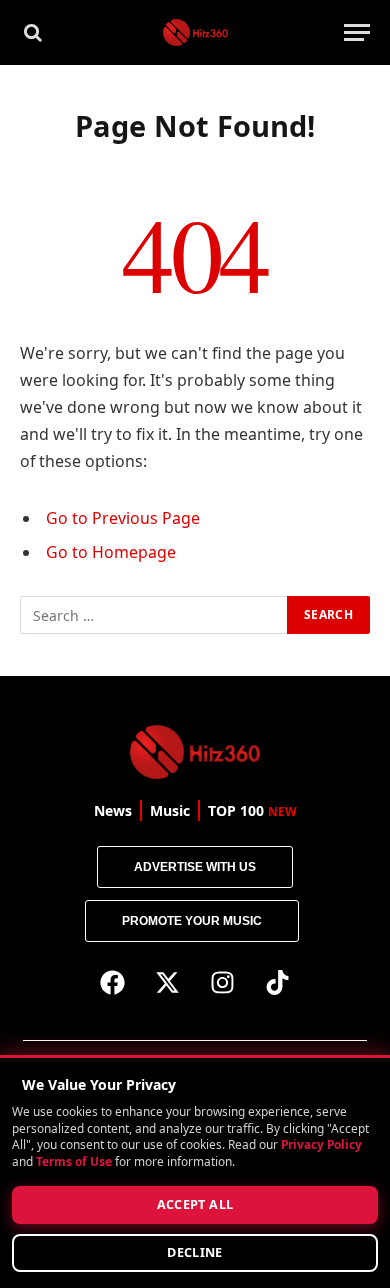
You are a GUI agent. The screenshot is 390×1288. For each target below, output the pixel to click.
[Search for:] (154, 615)
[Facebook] (113, 982)
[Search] (31, 32)
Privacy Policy (321, 1145)
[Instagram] (223, 982)
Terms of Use (74, 1161)
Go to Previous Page (123, 518)
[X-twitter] (168, 982)
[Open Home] (195, 32)
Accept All (195, 1204)
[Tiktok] (278, 982)
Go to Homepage (111, 552)
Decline (195, 1252)
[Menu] (357, 32)
